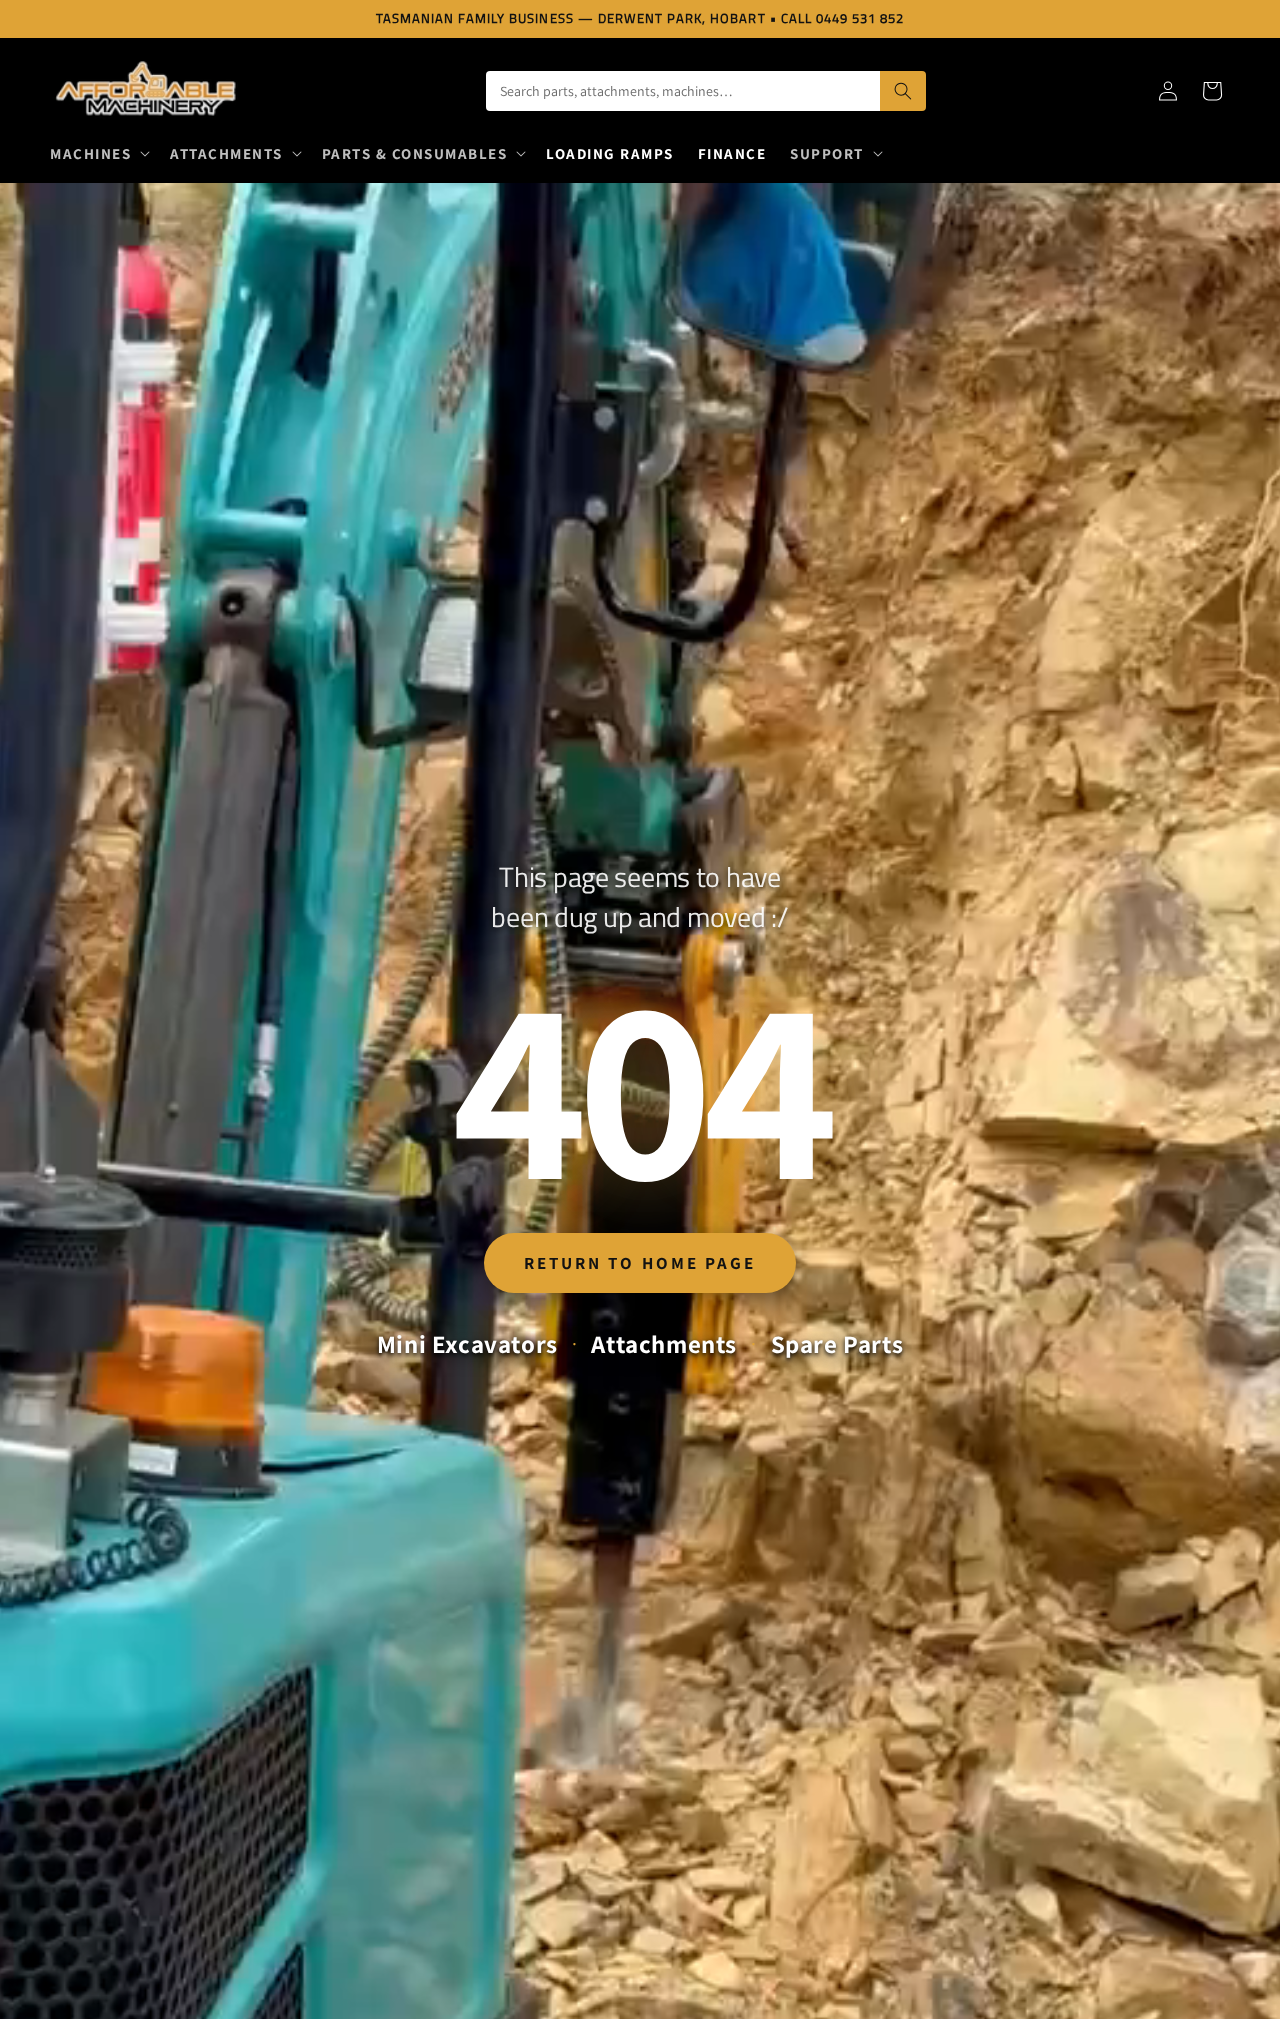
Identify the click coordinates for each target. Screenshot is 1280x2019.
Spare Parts (837, 1343)
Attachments (664, 1343)
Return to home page (640, 1263)
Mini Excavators (467, 1343)
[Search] (903, 91)
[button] (98, 154)
